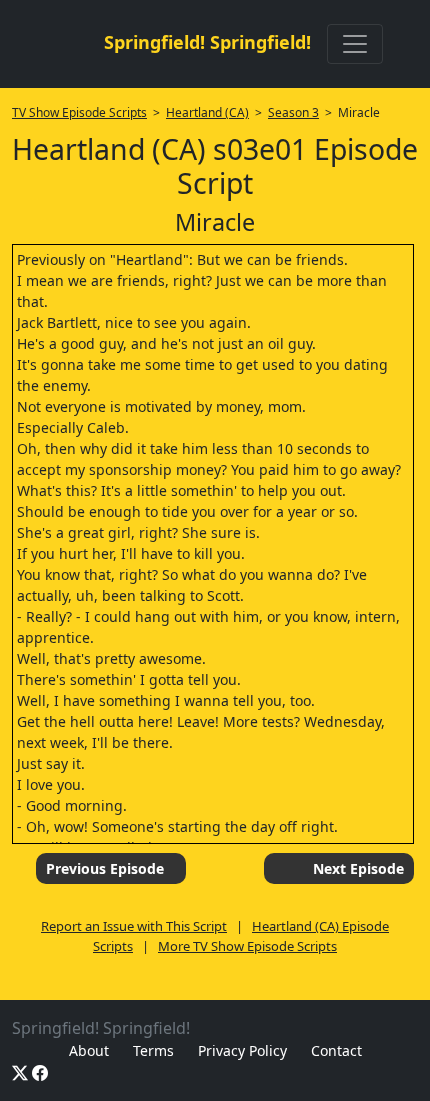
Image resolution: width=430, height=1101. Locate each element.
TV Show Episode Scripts (79, 112)
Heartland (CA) (207, 112)
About (89, 1050)
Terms (153, 1050)
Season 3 (293, 112)
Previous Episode (105, 868)
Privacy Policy (242, 1050)
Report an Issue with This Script (134, 926)
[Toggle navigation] (355, 44)
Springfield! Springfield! (207, 42)
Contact (336, 1050)
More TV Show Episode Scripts (247, 946)
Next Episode (358, 868)
